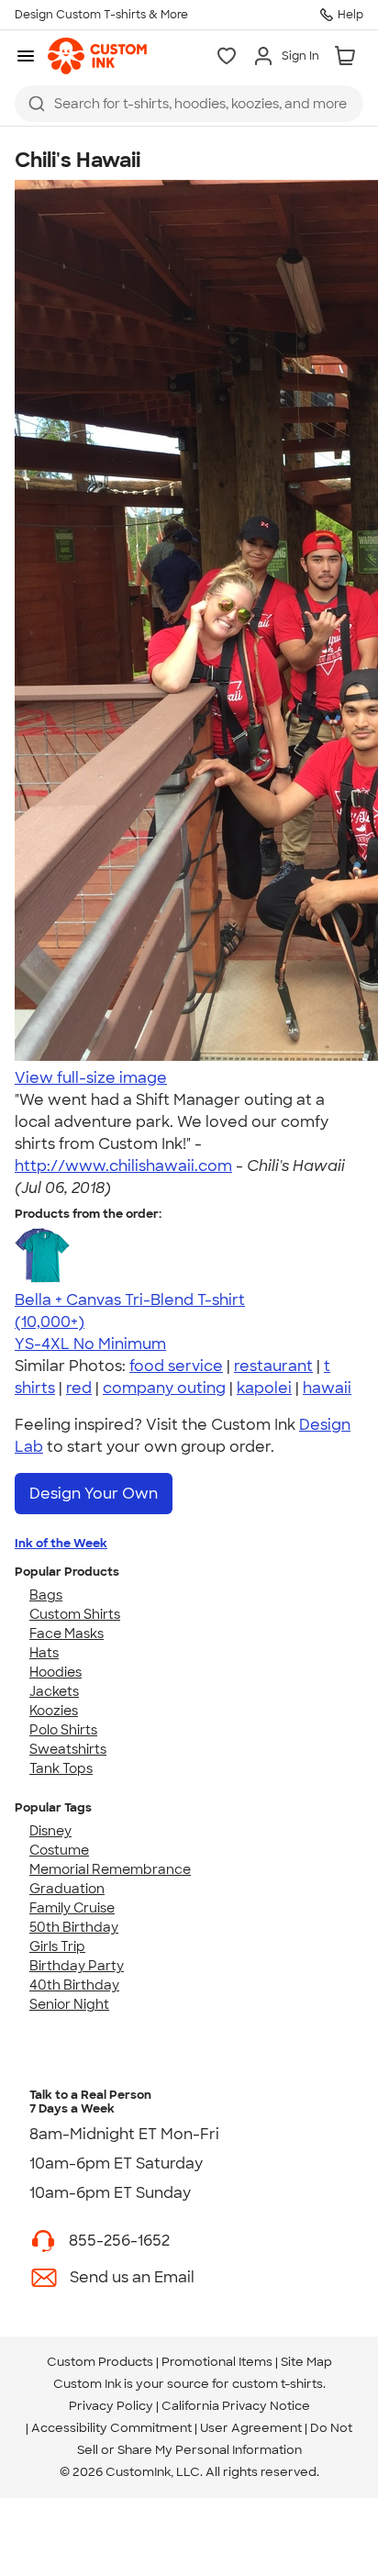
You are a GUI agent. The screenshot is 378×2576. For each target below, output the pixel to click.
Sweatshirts (68, 1749)
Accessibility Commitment (111, 2428)
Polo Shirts (63, 1730)
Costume (59, 1850)
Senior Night (69, 2004)
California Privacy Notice (236, 2406)
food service (176, 1366)
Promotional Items (217, 2362)
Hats (44, 1653)
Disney (50, 1831)
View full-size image (91, 1078)
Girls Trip (57, 1946)
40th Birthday (74, 1985)
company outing (164, 1388)
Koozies (54, 1711)
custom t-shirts (278, 2384)
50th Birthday (74, 1927)
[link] (97, 56)
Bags (46, 1595)
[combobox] (189, 104)
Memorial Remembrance (110, 1869)
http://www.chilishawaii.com (123, 1166)
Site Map (306, 2362)
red (79, 1388)
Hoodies (56, 1672)
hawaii (327, 1388)
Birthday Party (77, 1966)
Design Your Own (94, 1494)
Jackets (54, 1691)
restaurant (273, 1366)
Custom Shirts (75, 1614)
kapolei (264, 1388)
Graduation (67, 1889)
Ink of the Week (61, 1543)
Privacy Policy (111, 2406)
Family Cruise (72, 1908)
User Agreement (251, 2428)
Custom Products (100, 2362)
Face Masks (67, 1634)
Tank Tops (61, 1768)
